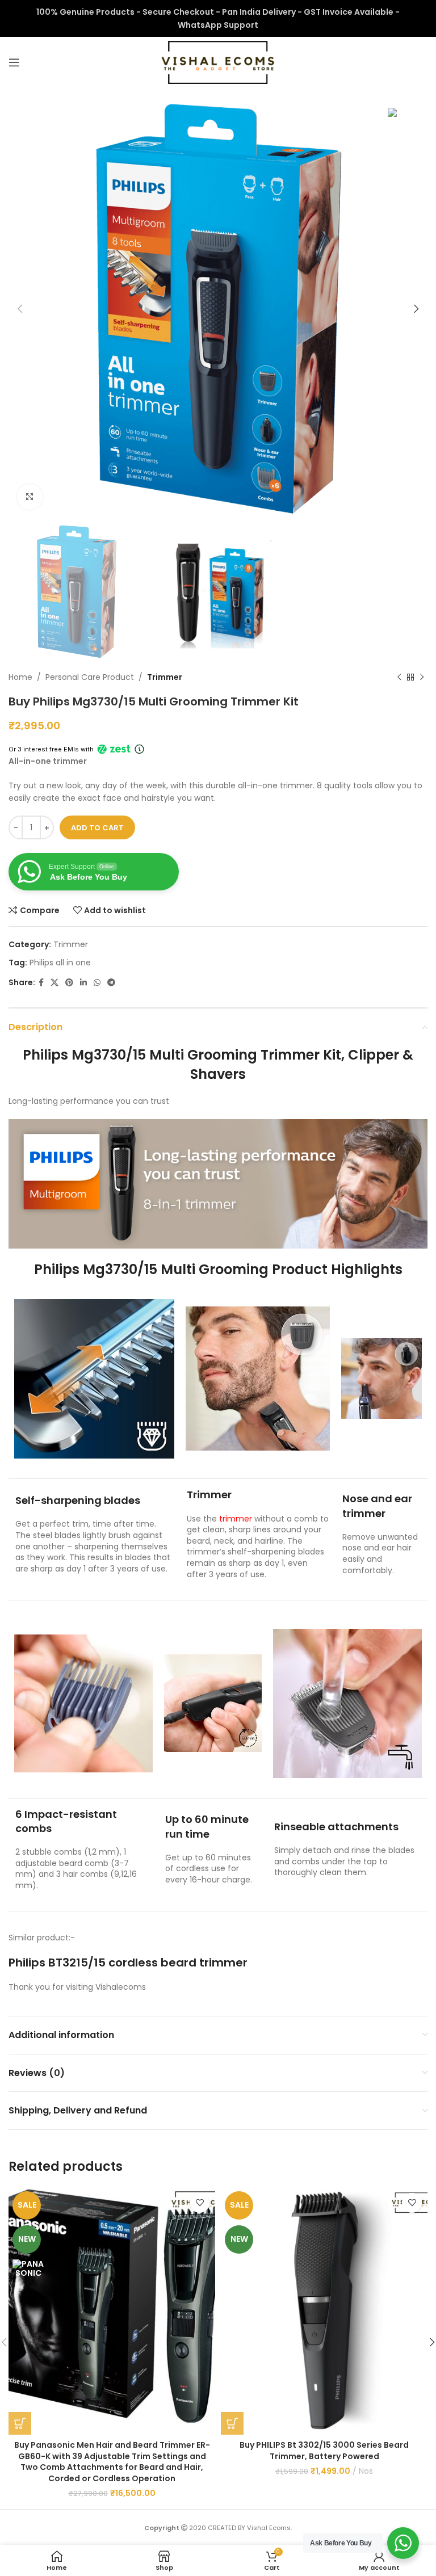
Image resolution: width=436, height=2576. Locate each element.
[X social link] (54, 983)
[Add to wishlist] (200, 2203)
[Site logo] (218, 62)
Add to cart (97, 828)
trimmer (236, 1519)
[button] (20, 2423)
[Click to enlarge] (30, 497)
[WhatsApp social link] (97, 983)
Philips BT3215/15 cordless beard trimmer (129, 1963)
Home (20, 677)
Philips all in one (60, 963)
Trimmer (165, 677)
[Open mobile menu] (14, 62)
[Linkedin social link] (83, 983)
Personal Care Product (90, 677)
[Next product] (422, 677)
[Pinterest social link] (69, 983)
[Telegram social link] (111, 983)
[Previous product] (399, 677)
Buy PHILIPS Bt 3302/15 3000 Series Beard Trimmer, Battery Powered (324, 2451)
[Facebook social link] (41, 983)
